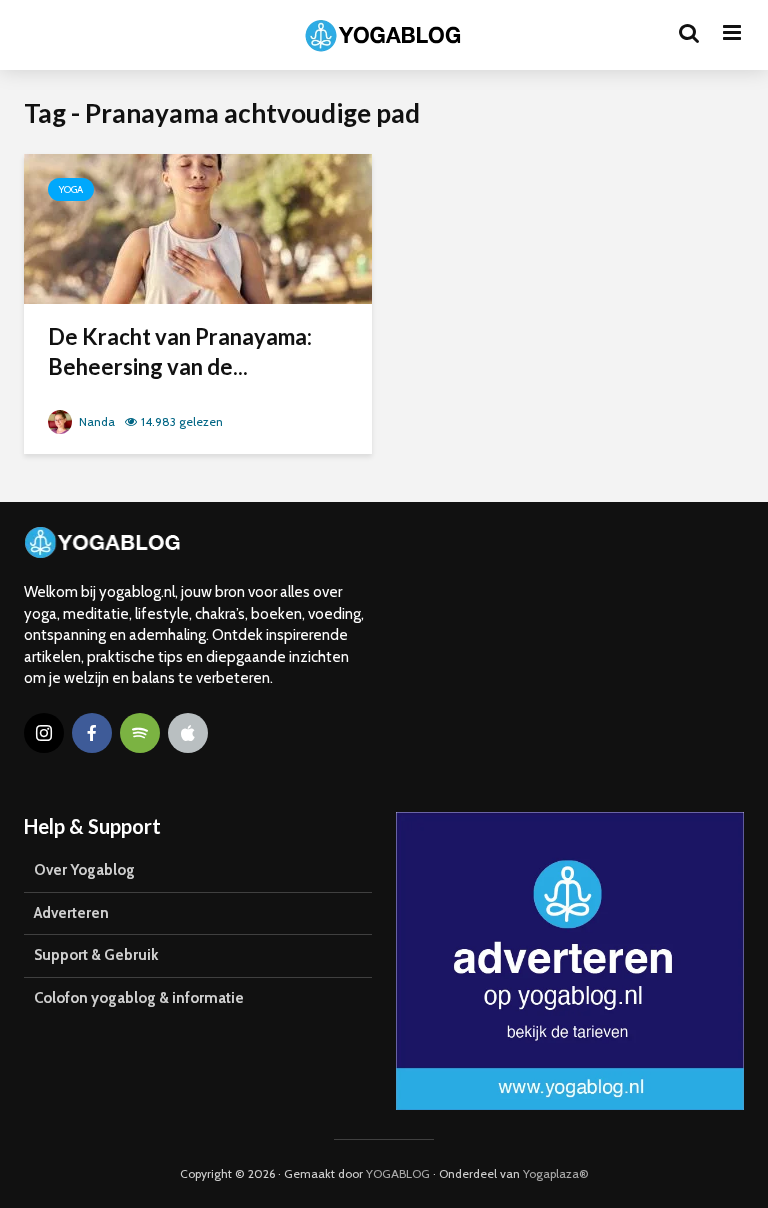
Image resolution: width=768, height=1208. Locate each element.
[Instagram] (44, 733)
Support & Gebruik (96, 955)
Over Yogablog (84, 870)
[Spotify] (140, 733)
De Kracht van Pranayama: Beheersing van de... (180, 351)
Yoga (71, 189)
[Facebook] (92, 733)
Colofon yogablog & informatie (139, 998)
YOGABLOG (398, 1173)
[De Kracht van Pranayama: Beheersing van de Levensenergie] (198, 227)
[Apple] (188, 733)
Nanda (95, 421)
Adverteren (71, 913)
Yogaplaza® (556, 1173)
